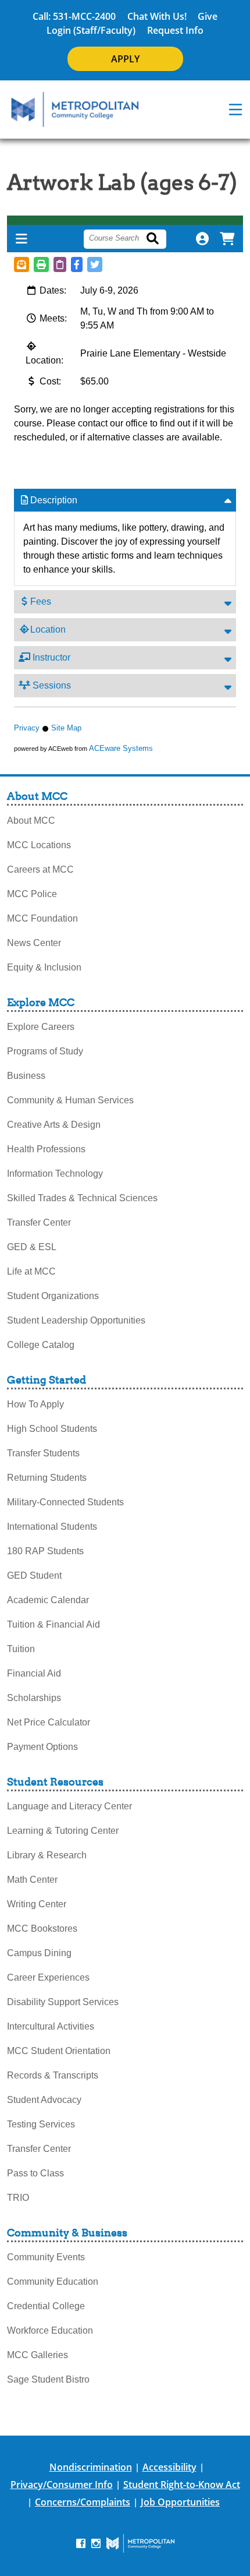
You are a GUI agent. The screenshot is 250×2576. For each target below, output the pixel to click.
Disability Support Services (63, 2002)
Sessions (51, 685)
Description (54, 500)
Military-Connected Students (65, 1502)
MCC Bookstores (42, 1929)
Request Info (175, 30)
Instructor (50, 657)
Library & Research (47, 1855)
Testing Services (41, 2124)
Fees (41, 601)
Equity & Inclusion (44, 967)
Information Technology (55, 1174)
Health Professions (46, 1149)
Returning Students (47, 1478)
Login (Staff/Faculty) (91, 30)
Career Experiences (48, 1977)
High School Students (52, 1429)
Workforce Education (50, 2330)
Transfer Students (43, 1453)
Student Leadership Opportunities (76, 1320)
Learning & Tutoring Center (63, 1831)
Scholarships (34, 1698)
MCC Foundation (42, 918)
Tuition (21, 1649)
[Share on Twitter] (95, 264)
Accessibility (169, 2467)
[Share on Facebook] (77, 264)
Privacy (27, 728)
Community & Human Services (70, 1100)
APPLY (125, 59)
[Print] (41, 264)
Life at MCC (31, 1271)
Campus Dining (39, 1953)
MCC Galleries (37, 2355)
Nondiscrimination (91, 2467)
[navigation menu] (235, 110)
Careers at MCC (40, 869)
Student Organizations (53, 1296)
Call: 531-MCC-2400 (74, 16)
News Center (34, 943)
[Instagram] (96, 2543)
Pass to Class (35, 2173)
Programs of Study (45, 1051)
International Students (52, 1527)
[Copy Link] (60, 264)
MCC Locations (39, 845)
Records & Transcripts (53, 2075)
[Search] (159, 239)
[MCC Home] (75, 110)
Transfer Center (39, 1222)
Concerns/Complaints (83, 2502)
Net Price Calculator (49, 1722)
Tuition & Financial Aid (53, 1624)
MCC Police (32, 894)
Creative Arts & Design (54, 1125)
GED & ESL (32, 1247)
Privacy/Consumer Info (62, 2485)
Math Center (32, 1880)
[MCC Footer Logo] (140, 2543)
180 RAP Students (45, 1551)
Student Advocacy (44, 2100)
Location (48, 629)
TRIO (18, 2198)
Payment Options (42, 1747)
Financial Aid (34, 1673)
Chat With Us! (157, 16)
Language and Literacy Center (69, 1806)
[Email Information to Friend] (22, 264)
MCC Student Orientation (59, 2051)
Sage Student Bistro (48, 2379)
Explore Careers (41, 1027)
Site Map (66, 728)
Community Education (53, 2282)
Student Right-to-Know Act (182, 2485)
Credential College (46, 2306)
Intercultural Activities (51, 2026)
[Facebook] (81, 2543)
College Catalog (41, 1345)
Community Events (46, 2257)
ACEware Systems (121, 748)
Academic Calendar (48, 1600)
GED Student (34, 1575)
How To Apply (35, 1404)
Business (26, 1076)
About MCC (31, 821)
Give (208, 16)
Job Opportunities (180, 2502)
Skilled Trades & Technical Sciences (82, 1198)
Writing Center (37, 1904)
